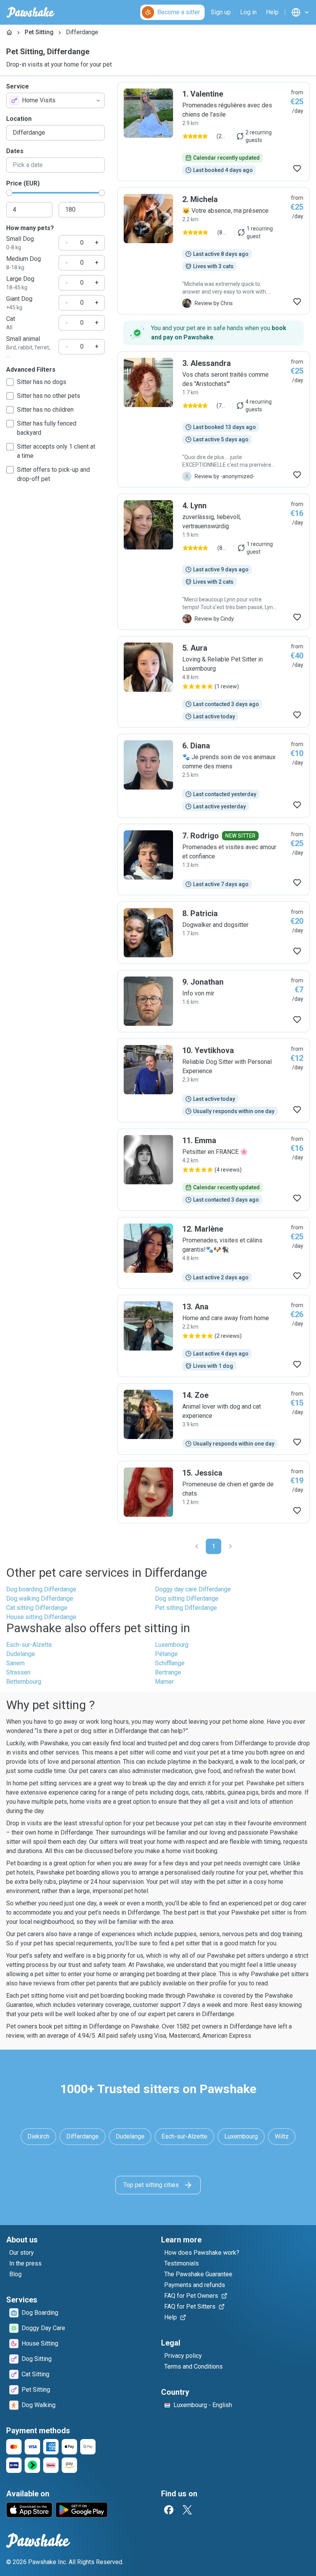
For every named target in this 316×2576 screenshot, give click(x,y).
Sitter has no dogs (42, 382)
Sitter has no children (45, 410)
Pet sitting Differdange (186, 1608)
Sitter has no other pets (49, 396)
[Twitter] (187, 2510)
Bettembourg (24, 1682)
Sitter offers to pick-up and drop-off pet (53, 474)
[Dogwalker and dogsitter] (213, 933)
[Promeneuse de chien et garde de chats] (213, 1492)
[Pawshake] (31, 12)
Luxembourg (172, 1645)
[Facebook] (169, 2510)
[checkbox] (10, 382)
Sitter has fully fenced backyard (47, 428)
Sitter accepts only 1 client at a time (56, 451)
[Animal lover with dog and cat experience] (213, 1419)
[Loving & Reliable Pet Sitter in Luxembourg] (213, 682)
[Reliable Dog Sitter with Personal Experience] (213, 1080)
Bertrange (168, 1672)
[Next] (230, 1546)
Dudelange (21, 1654)
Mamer (164, 1682)
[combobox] (55, 100)
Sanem (15, 1663)
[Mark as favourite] (297, 169)
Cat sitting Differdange (37, 1608)
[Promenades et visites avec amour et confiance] (213, 860)
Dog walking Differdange (40, 1599)
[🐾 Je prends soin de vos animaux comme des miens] (213, 776)
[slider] (9, 193)
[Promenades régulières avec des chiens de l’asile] (213, 132)
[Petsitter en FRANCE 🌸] (213, 1170)
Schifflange (170, 1663)
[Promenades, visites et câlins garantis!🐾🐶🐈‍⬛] (213, 1253)
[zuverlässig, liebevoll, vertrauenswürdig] (213, 562)
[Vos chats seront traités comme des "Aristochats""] (213, 419)
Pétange (166, 1654)
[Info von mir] (213, 1001)
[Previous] (197, 1546)
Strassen (18, 1672)
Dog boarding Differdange (41, 1589)
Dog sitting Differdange (187, 1599)
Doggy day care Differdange (193, 1589)
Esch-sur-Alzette (29, 1645)
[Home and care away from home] (213, 1336)
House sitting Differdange (41, 1617)
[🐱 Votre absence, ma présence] (213, 251)
